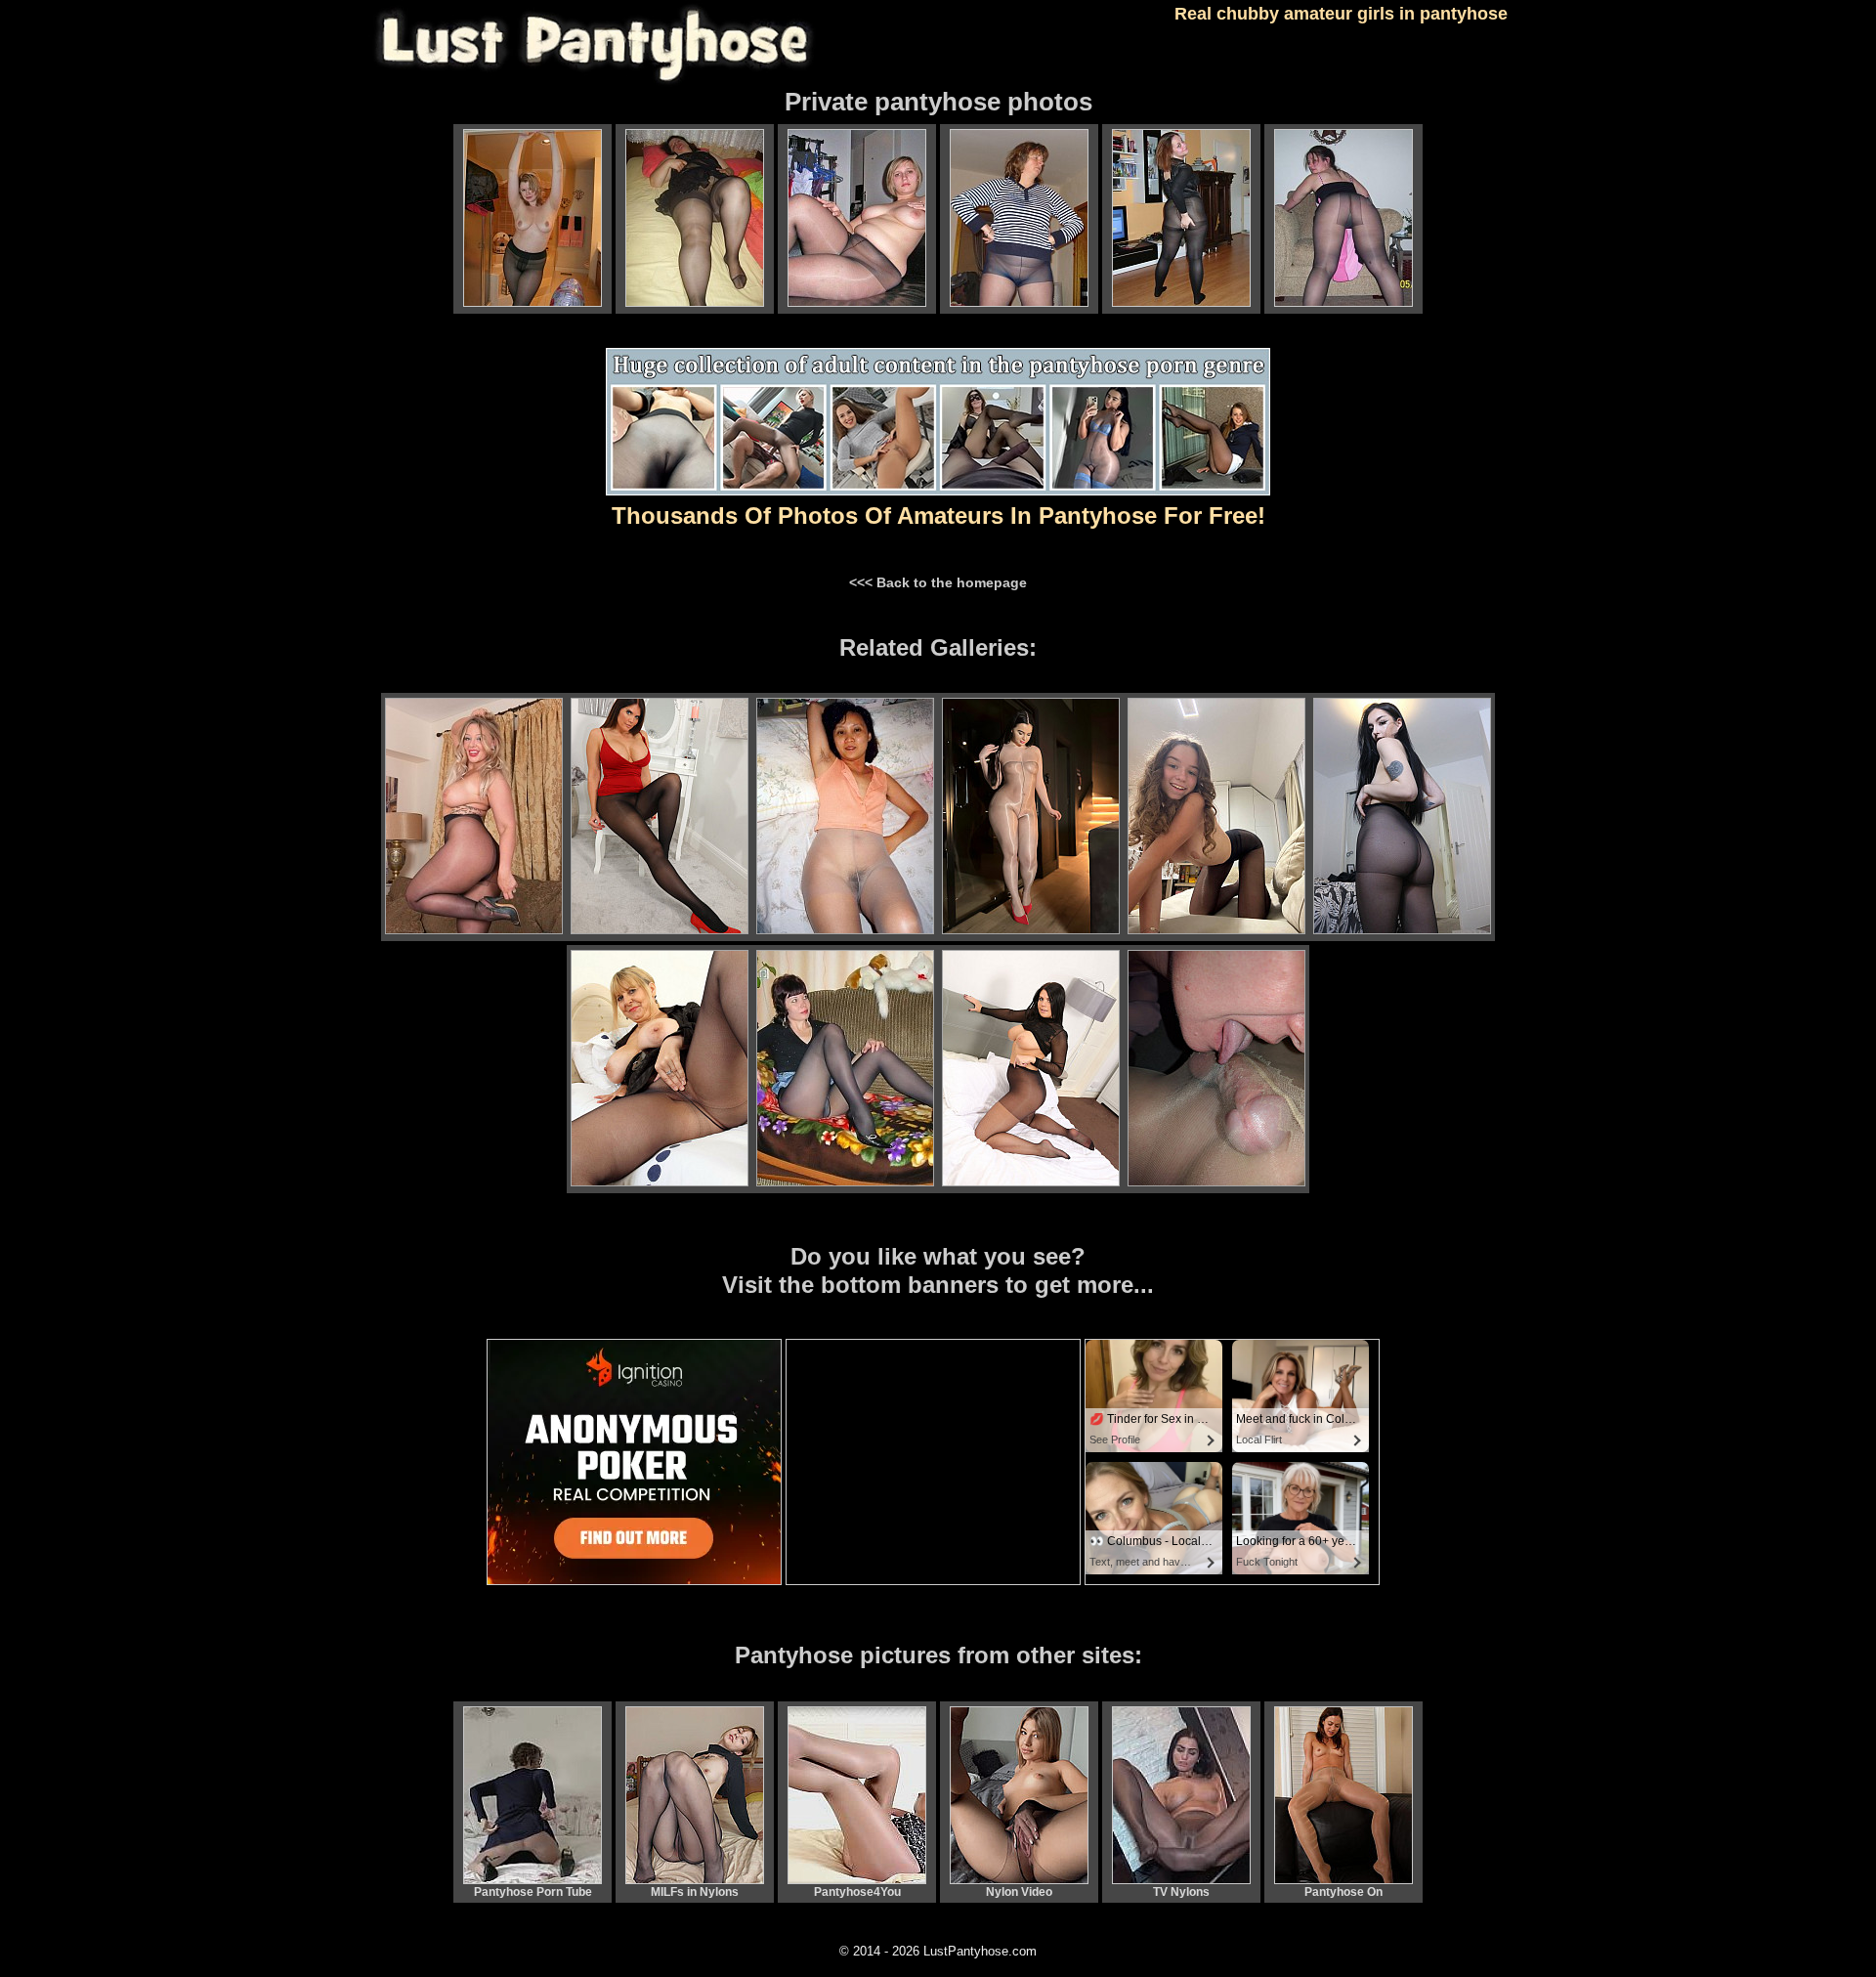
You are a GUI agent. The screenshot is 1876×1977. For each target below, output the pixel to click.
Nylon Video (1019, 1892)
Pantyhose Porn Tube (533, 1892)
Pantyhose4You (857, 1892)
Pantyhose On (1343, 1892)
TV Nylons (1181, 1892)
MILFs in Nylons (695, 1892)
